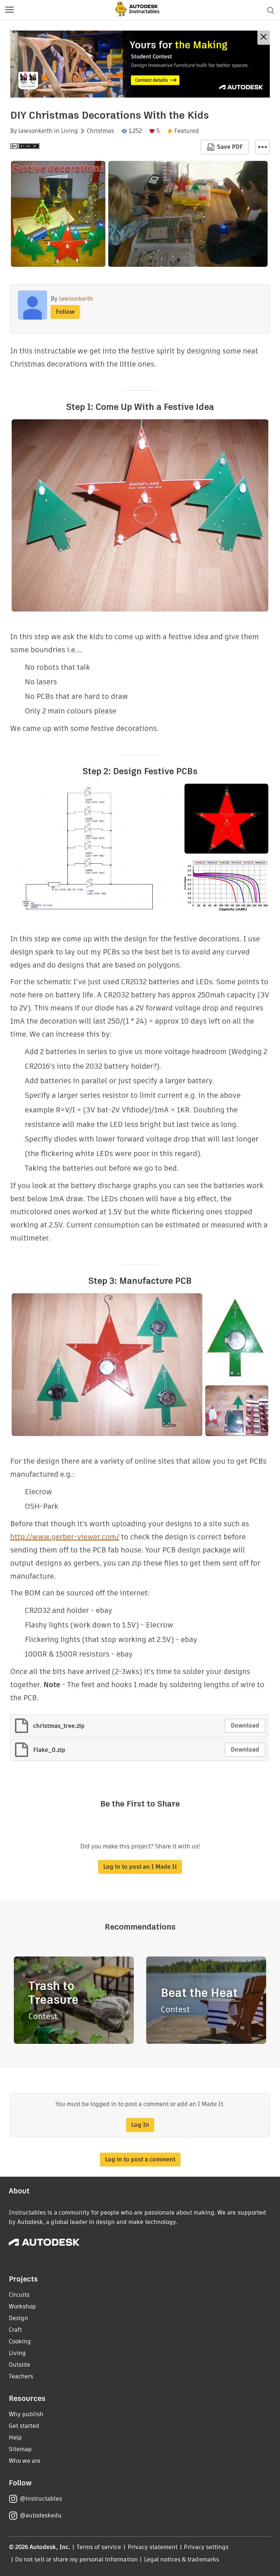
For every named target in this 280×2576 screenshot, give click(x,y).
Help (15, 2437)
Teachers (21, 2376)
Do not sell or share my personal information (76, 2559)
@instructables (41, 2499)
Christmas (100, 131)
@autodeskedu (41, 2515)
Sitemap (20, 2449)
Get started (24, 2426)
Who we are (25, 2461)
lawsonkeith (36, 131)
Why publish (26, 2414)
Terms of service (99, 2547)
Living (69, 131)
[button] (9, 10)
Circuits (19, 2295)
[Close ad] (264, 38)
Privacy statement (153, 2547)
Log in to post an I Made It (140, 1867)
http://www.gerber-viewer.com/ (65, 1537)
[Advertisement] (140, 64)
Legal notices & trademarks (182, 2559)
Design (18, 2318)
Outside (20, 2365)
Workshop (22, 2306)
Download (245, 1726)
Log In (140, 2125)
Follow (65, 312)
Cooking (20, 2341)
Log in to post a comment (140, 2159)
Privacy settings (206, 2547)
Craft (15, 2330)
